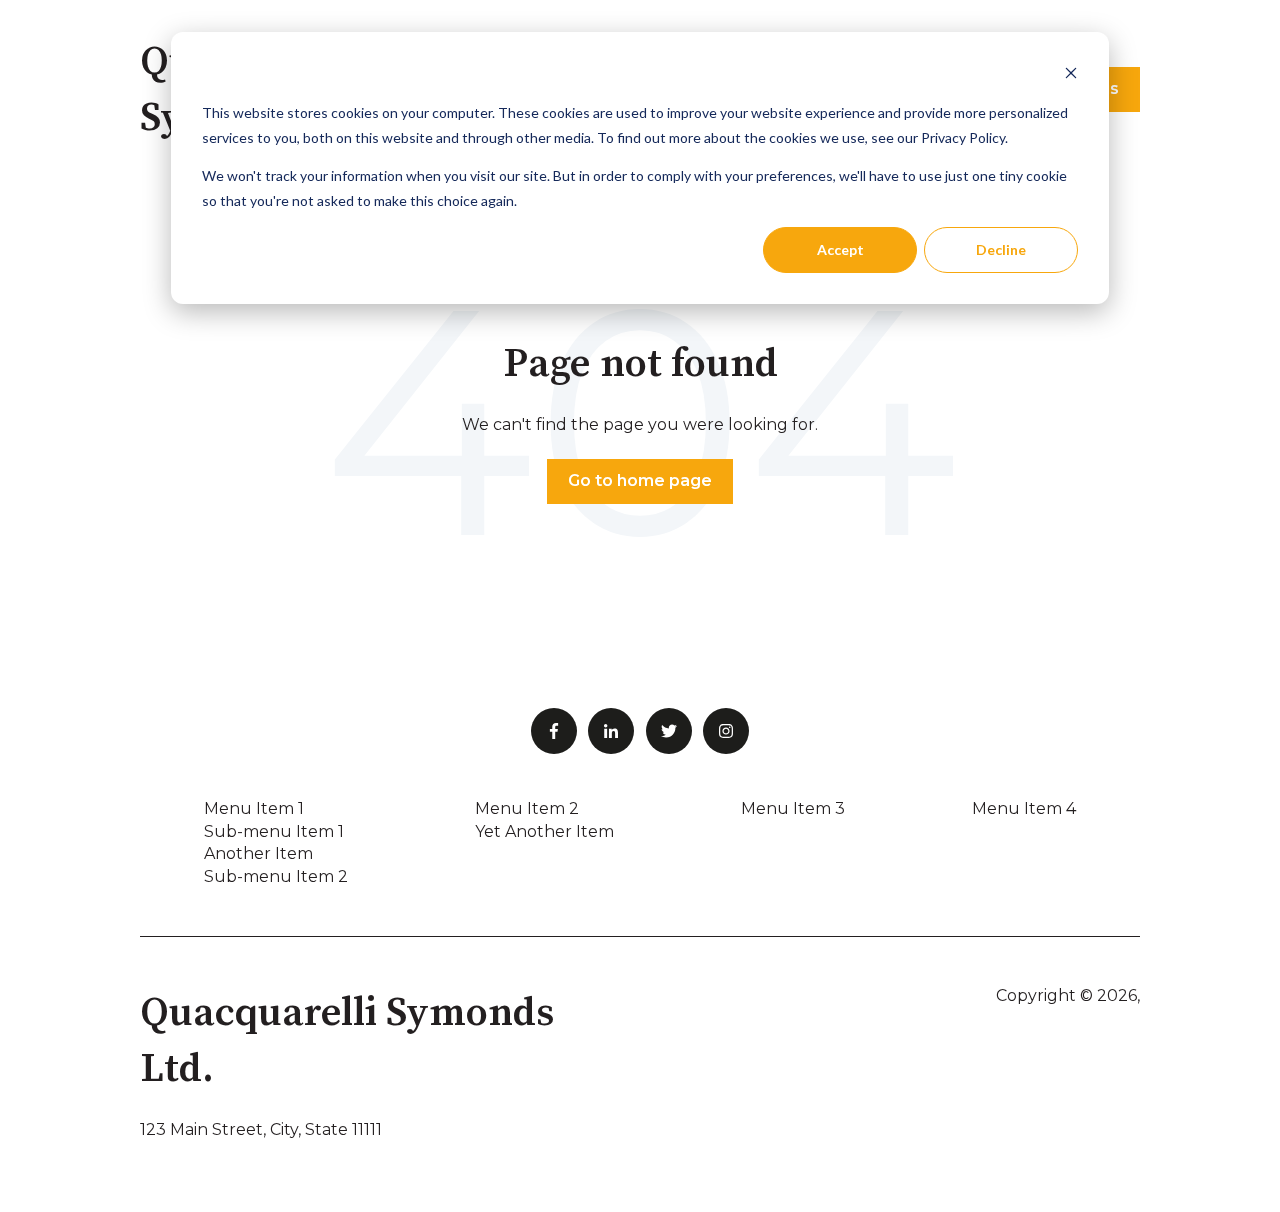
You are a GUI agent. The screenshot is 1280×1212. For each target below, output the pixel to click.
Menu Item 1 (254, 808)
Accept (840, 249)
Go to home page (640, 480)
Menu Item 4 (1024, 808)
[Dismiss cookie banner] (1071, 75)
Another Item (258, 853)
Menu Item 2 (527, 808)
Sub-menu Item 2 (276, 876)
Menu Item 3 (793, 808)
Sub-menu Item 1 (274, 831)
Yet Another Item (544, 831)
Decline (1001, 249)
